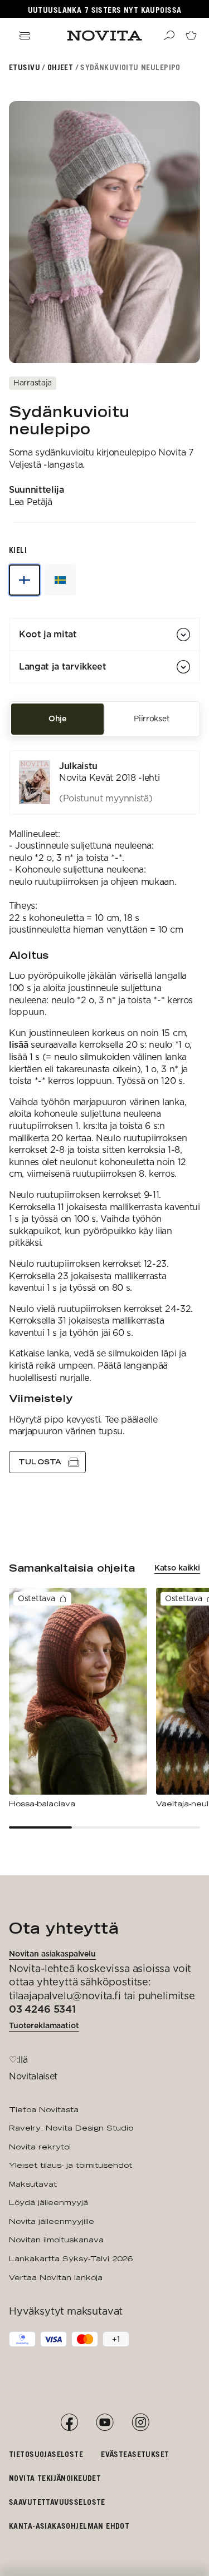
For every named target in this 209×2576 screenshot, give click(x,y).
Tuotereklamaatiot (44, 2025)
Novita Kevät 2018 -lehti (109, 778)
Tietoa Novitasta (44, 2109)
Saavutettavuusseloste (57, 2502)
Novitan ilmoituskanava (56, 2240)
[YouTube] (105, 2423)
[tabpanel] (104, 1112)
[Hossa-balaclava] (78, 1698)
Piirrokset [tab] (152, 719)
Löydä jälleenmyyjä (48, 2202)
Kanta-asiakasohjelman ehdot (69, 2526)
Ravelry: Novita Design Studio (71, 2128)
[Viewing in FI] (25, 580)
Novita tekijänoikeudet (55, 2478)
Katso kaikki (177, 1568)
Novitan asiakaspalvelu (52, 1954)
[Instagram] (140, 2423)
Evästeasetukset (135, 2454)
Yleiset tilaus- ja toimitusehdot (71, 2165)
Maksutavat (33, 2184)
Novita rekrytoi (40, 2147)
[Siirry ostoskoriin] (191, 36)
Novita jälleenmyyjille (52, 2221)
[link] (104, 782)
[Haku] (169, 36)
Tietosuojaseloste (46, 2454)
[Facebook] (69, 2423)
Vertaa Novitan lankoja (56, 2277)
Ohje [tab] (57, 719)
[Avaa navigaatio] (25, 36)
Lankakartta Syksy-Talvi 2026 (71, 2258)
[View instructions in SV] (60, 580)
